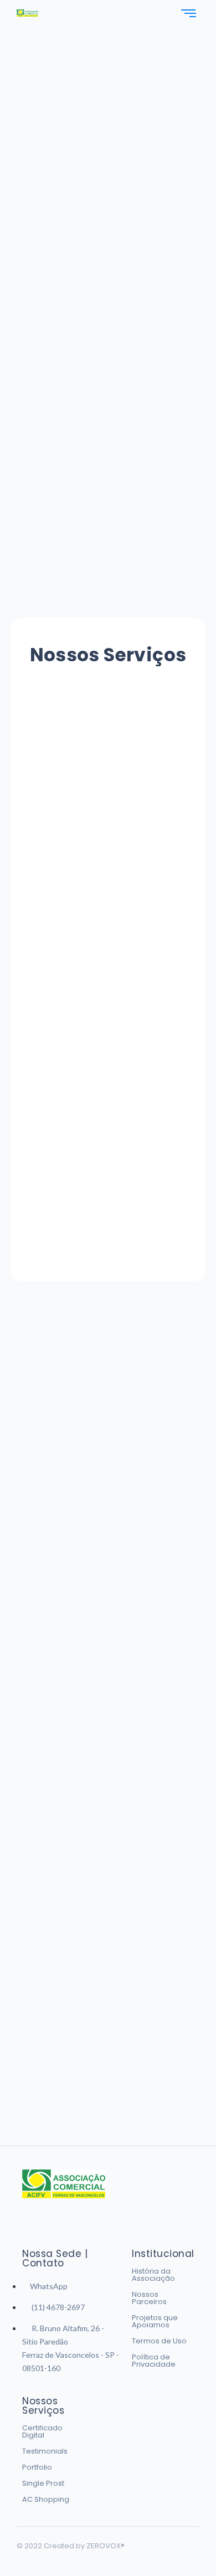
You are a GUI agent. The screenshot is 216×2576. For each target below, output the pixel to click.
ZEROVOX (106, 2546)
